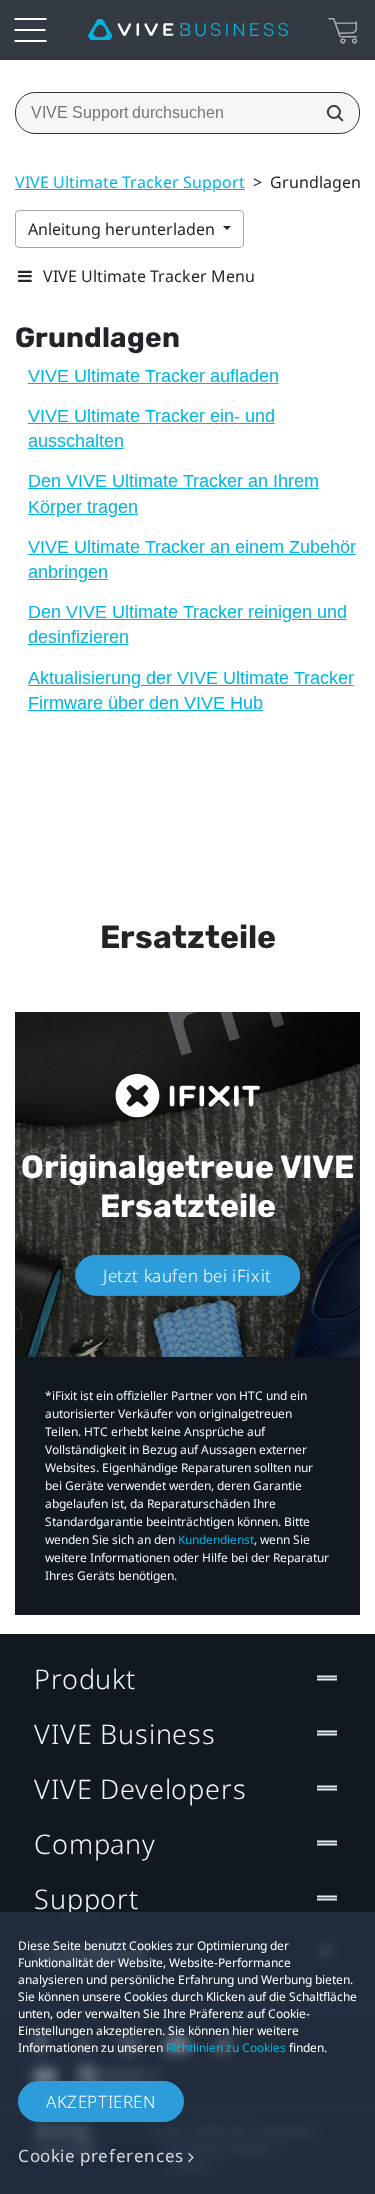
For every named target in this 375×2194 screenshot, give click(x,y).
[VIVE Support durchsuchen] (329, 113)
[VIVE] (188, 30)
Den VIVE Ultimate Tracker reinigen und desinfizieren (187, 624)
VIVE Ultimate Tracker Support (130, 182)
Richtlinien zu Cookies (226, 2047)
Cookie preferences (101, 2155)
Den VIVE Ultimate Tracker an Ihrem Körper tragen (173, 493)
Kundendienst (216, 1539)
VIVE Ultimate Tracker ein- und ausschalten (151, 428)
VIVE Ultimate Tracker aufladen (153, 376)
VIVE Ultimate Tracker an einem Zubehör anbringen (192, 559)
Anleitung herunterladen (123, 229)
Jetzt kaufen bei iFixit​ (187, 1275)
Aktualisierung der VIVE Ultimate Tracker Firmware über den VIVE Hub (191, 690)
